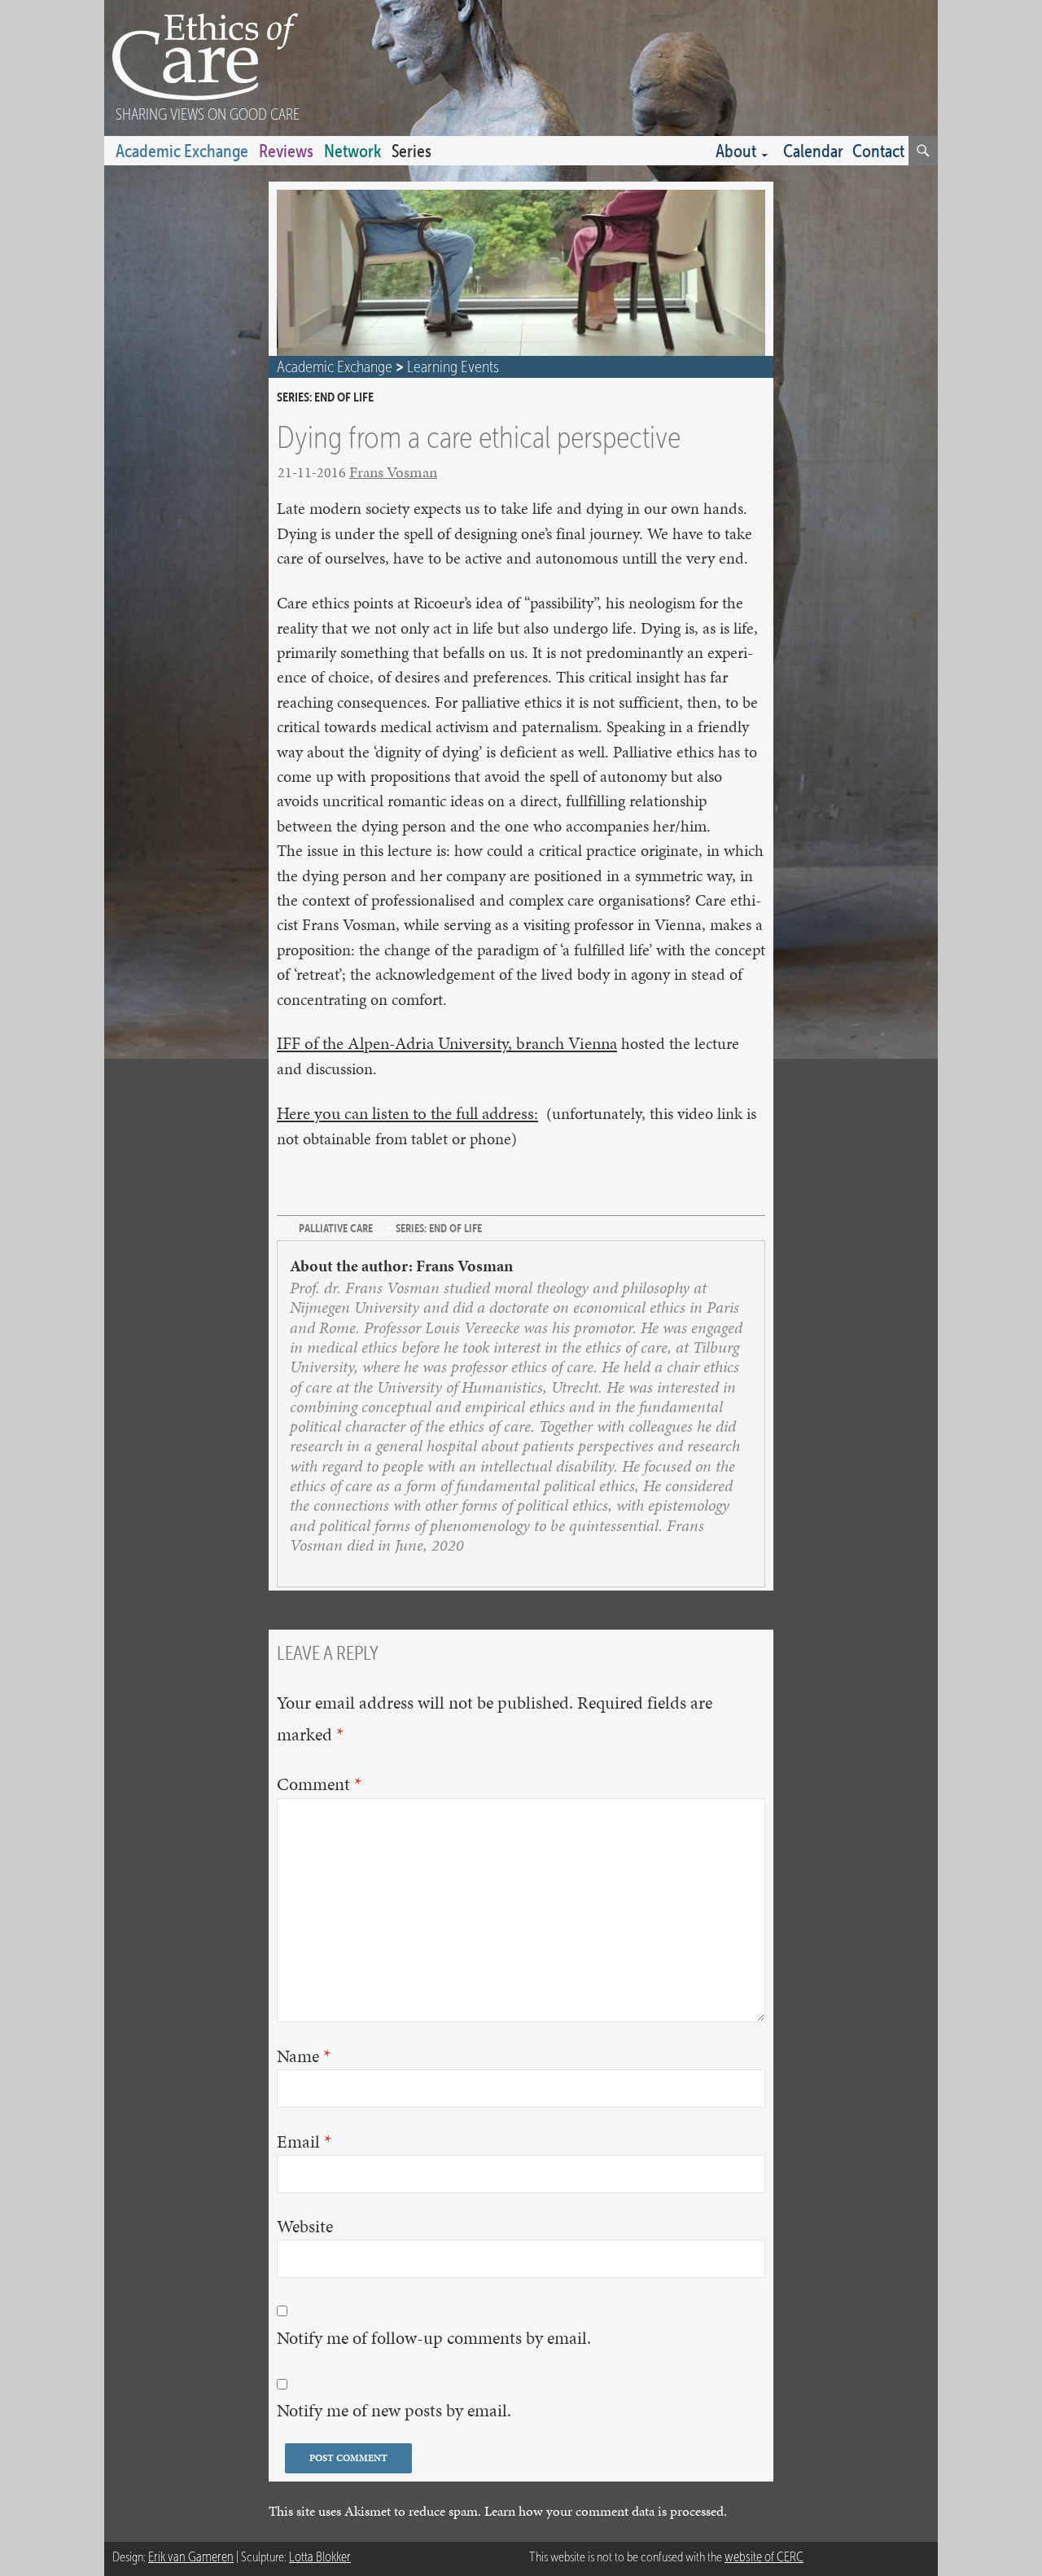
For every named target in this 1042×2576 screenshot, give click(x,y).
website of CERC (764, 2557)
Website (305, 2226)
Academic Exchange (182, 151)
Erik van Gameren (191, 2557)
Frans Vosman (393, 472)
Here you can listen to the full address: (407, 1113)
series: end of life (325, 397)
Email (304, 2141)
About (736, 151)
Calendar (813, 151)
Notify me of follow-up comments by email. (434, 2338)
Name (304, 2056)
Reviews (286, 151)
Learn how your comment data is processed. (606, 2511)
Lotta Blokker (320, 2557)
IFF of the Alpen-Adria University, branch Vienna (447, 1043)
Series (412, 151)
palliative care (336, 1228)
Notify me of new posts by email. (394, 2410)
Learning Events (453, 366)
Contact (878, 151)
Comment (319, 1784)
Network (352, 151)
